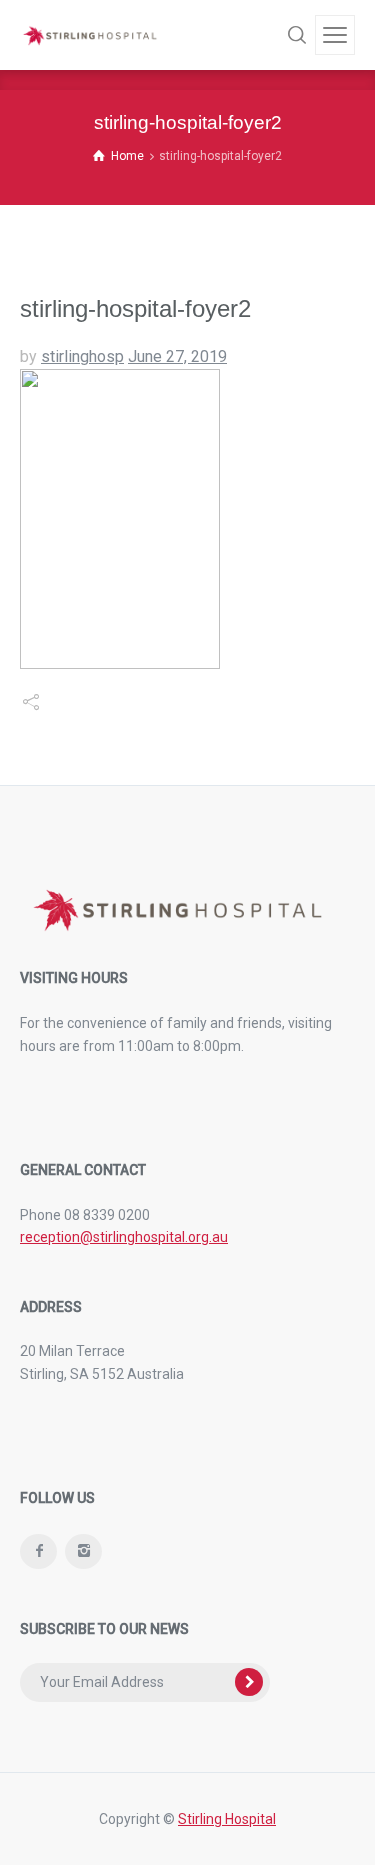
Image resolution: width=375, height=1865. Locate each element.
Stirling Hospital (227, 1819)
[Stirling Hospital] (90, 35)
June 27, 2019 (177, 356)
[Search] (297, 35)
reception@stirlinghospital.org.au (124, 1237)
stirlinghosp (82, 356)
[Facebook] (38, 1551)
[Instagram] (83, 1551)
